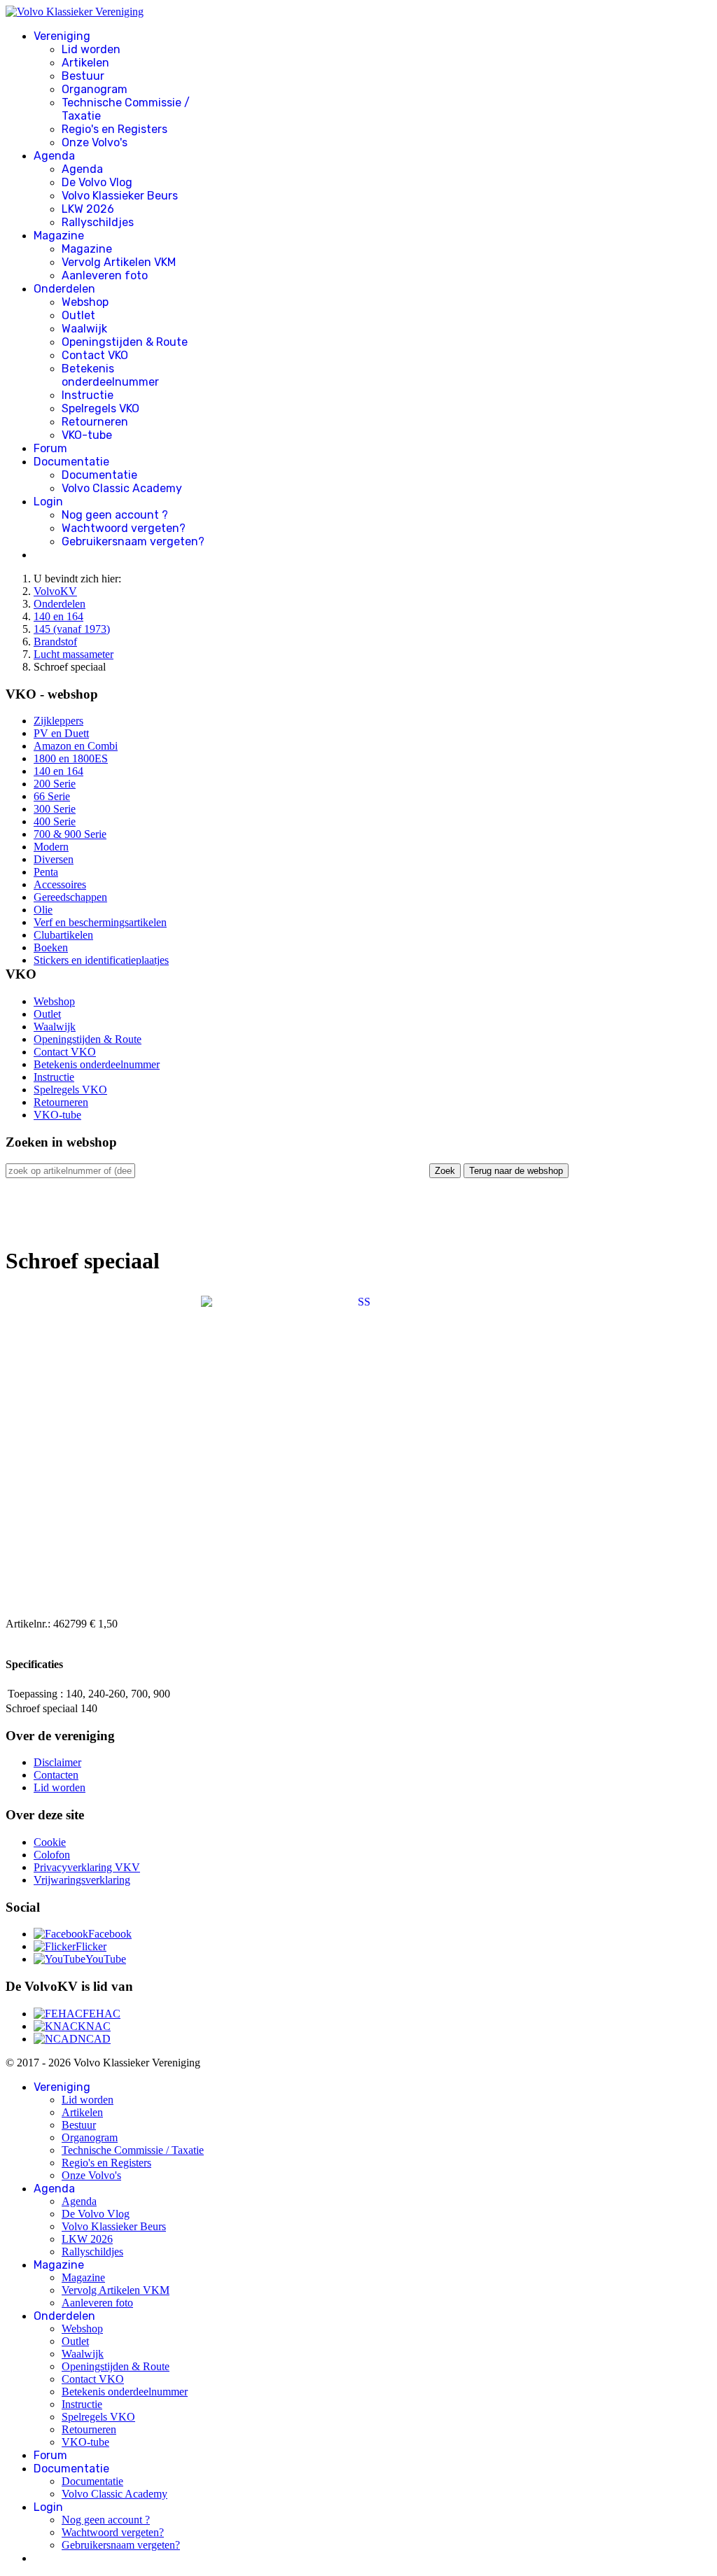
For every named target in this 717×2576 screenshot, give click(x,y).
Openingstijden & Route (125, 342)
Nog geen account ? (115, 515)
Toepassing (33, 1694)
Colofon (52, 1855)
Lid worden (91, 49)
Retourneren (95, 422)
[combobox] (70, 1171)
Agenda (54, 156)
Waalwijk (84, 329)
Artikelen (85, 63)
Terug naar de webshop (516, 1171)
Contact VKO (95, 355)
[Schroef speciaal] (358, 1452)
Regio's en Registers (114, 129)
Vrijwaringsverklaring (82, 1880)
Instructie (88, 395)
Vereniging (62, 36)
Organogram (95, 89)
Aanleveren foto (105, 275)
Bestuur (83, 76)
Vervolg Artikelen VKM (119, 262)
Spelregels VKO (100, 408)
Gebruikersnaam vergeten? (133, 541)
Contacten (56, 1775)
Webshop (85, 302)
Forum (50, 448)
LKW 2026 (88, 209)
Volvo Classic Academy (122, 488)
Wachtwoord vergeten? (124, 528)
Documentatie (71, 462)
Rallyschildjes (98, 222)
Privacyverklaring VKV (87, 1867)
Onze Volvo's (95, 142)
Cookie (50, 1842)
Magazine (59, 236)
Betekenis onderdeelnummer (110, 375)
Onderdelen (64, 289)
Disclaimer (57, 1762)
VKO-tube (87, 435)
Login (48, 502)
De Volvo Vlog (97, 182)
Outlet (78, 315)
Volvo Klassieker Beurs (120, 196)
